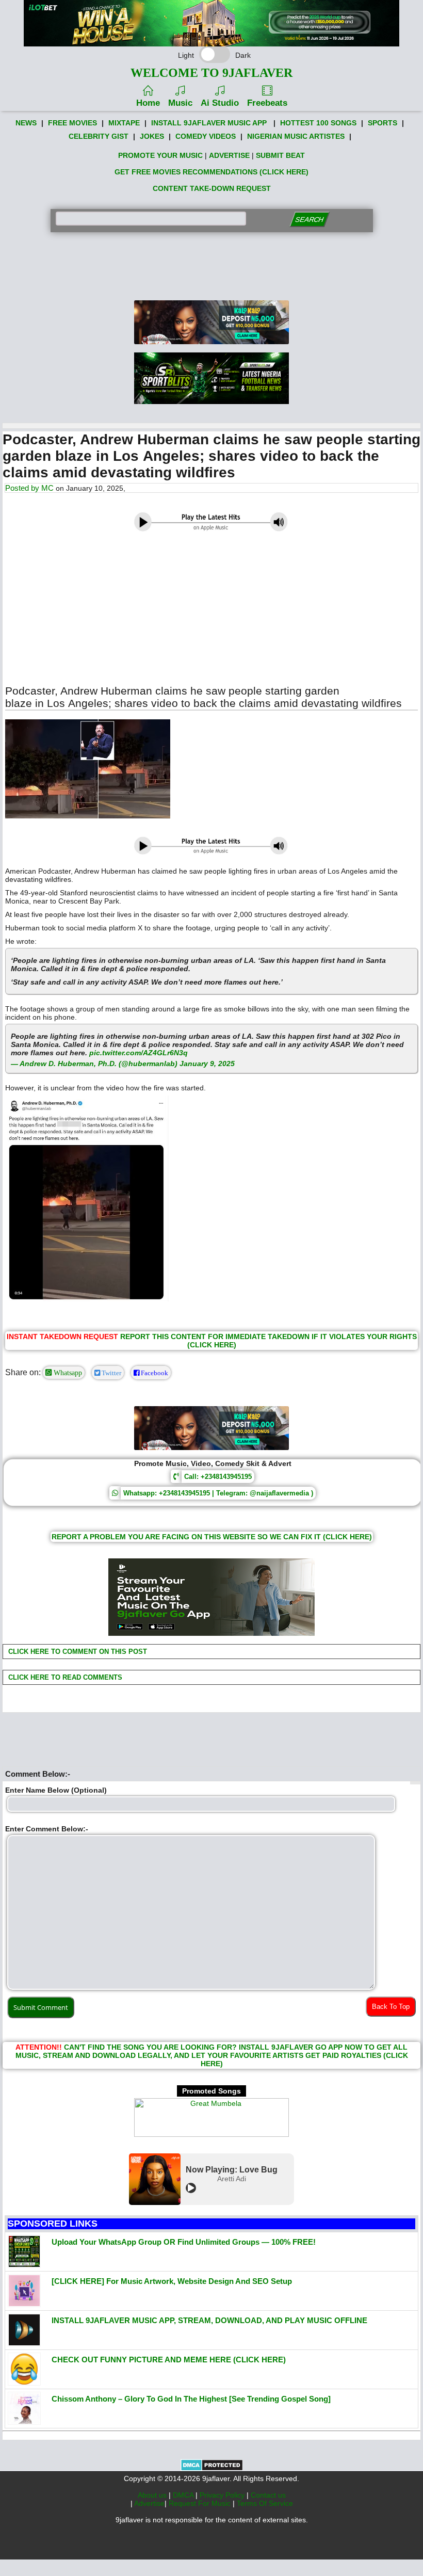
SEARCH (309, 220)
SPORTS (383, 123)
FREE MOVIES (72, 123)
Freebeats (267, 103)
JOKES (152, 136)
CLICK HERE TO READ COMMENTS (64, 1677)
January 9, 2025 (207, 1064)
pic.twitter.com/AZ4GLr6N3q (139, 1053)
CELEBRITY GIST (99, 136)
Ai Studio (220, 103)
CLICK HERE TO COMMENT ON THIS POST (77, 1652)
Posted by (23, 488)
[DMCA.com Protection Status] (212, 2469)
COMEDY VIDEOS (206, 136)
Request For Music (201, 2503)
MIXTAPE (124, 123)
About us (153, 2495)
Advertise (149, 2503)
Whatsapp (67, 1373)
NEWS (26, 123)
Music (180, 103)
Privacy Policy (223, 2495)
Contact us (268, 2495)
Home (148, 103)
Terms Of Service (265, 2503)
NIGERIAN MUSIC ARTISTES (296, 136)
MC (47, 488)
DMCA (184, 2495)
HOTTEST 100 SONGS (318, 123)
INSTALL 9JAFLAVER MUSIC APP (209, 123)
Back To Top (391, 2007)
